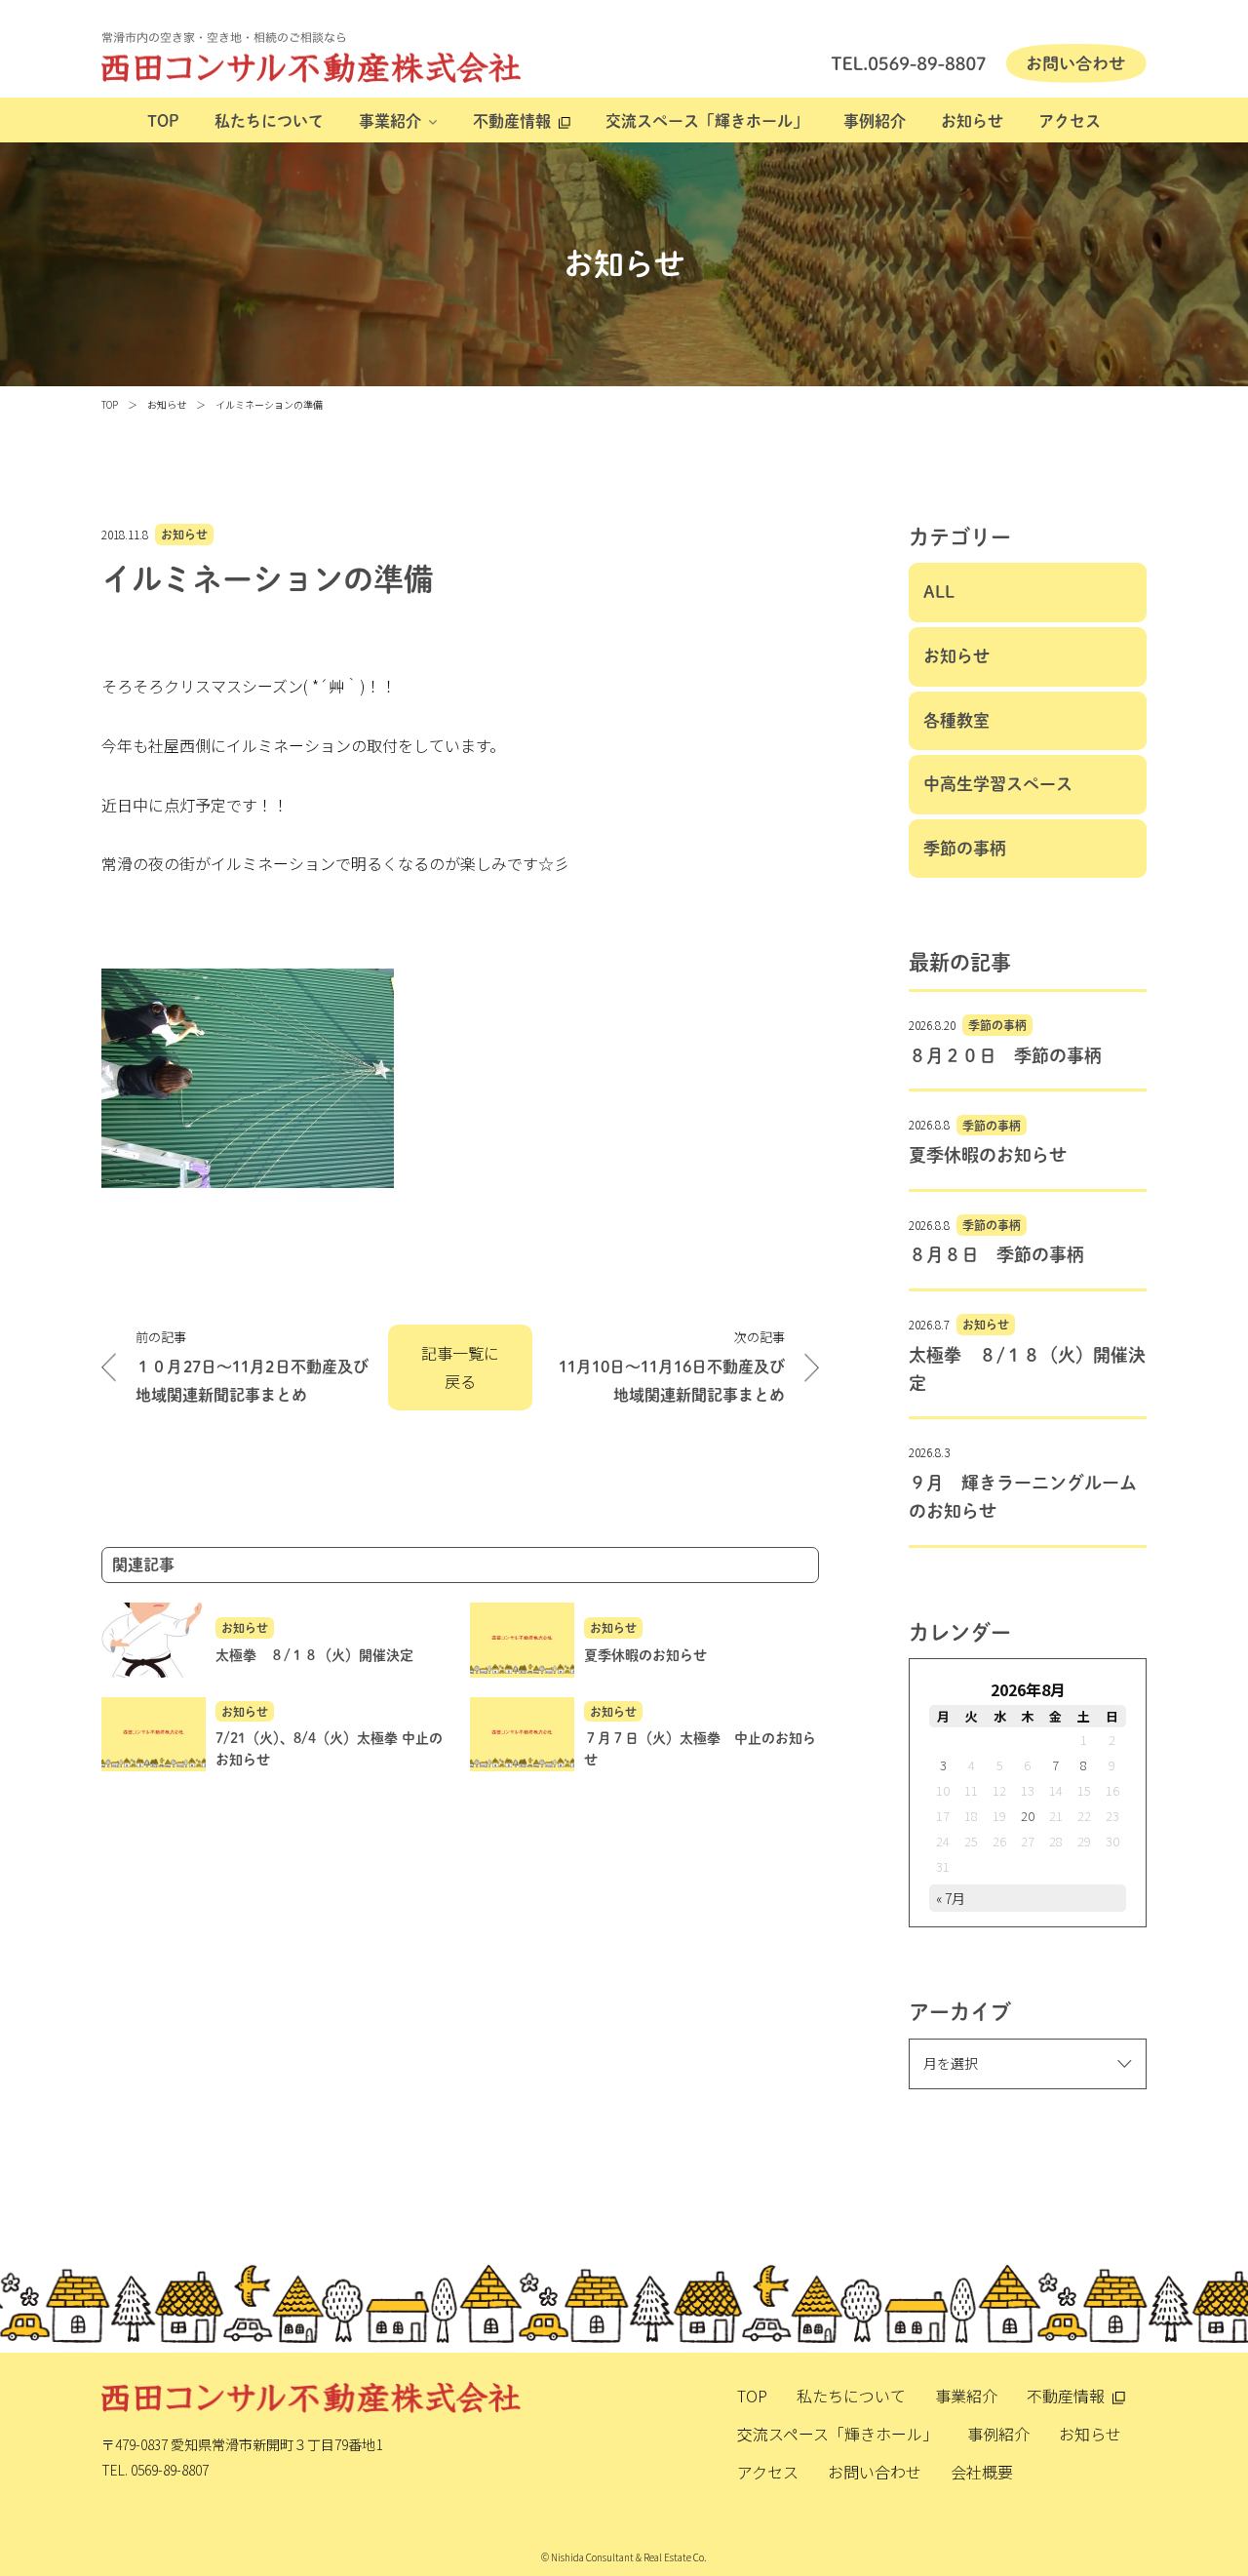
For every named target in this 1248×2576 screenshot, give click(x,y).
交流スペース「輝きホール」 (707, 121)
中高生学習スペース (998, 784)
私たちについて (269, 121)
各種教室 (956, 720)
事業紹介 (390, 121)
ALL (939, 592)
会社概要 (982, 2472)
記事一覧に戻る (460, 1367)
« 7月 (951, 1898)
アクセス (1070, 121)
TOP (163, 121)
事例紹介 (875, 121)
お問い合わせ (875, 2472)
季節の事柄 (965, 848)
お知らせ (972, 121)
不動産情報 (512, 121)
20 (1028, 1816)
